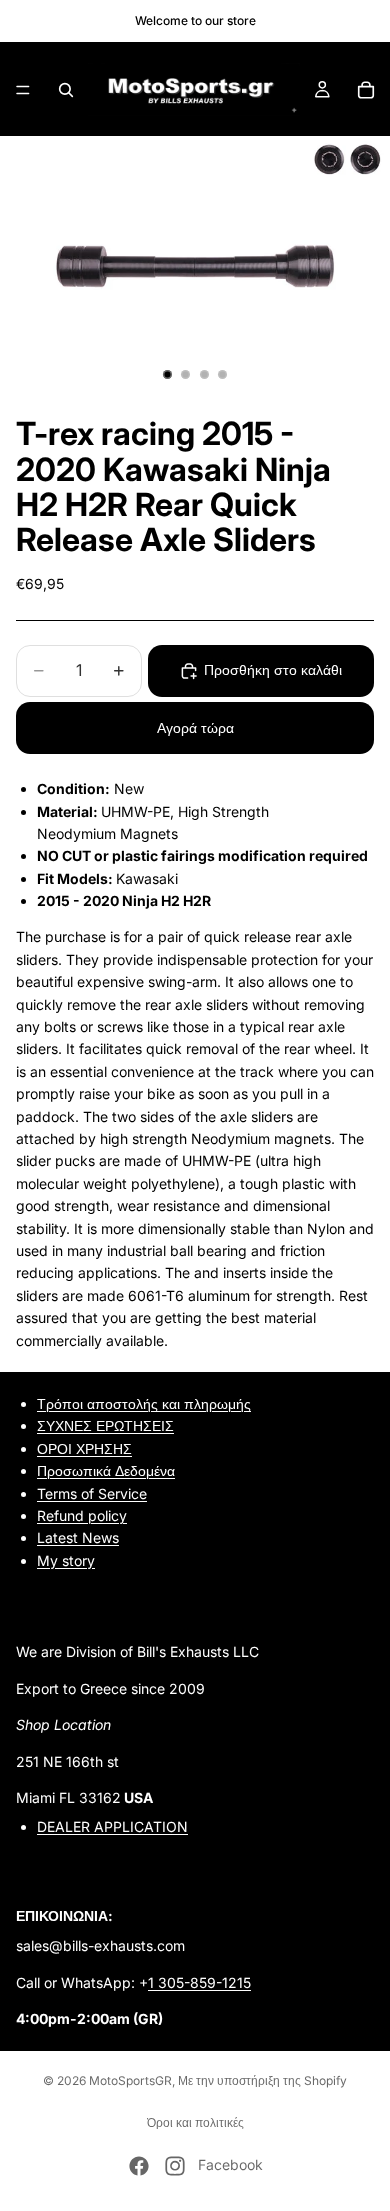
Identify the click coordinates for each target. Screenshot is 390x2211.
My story (66, 1560)
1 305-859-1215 (199, 1982)
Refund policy (82, 1515)
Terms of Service (92, 1492)
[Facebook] (139, 2166)
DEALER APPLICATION (112, 1826)
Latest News (78, 1537)
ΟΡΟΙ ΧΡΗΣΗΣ (84, 1448)
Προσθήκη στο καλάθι (273, 669)
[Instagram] (175, 2166)
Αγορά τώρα (195, 727)
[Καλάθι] (366, 90)
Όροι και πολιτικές (195, 2122)
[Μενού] (23, 90)
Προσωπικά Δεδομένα (106, 1470)
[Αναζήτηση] (66, 90)
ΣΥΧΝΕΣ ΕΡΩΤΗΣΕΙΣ (105, 1425)
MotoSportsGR (130, 2080)
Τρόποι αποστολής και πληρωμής (144, 1403)
